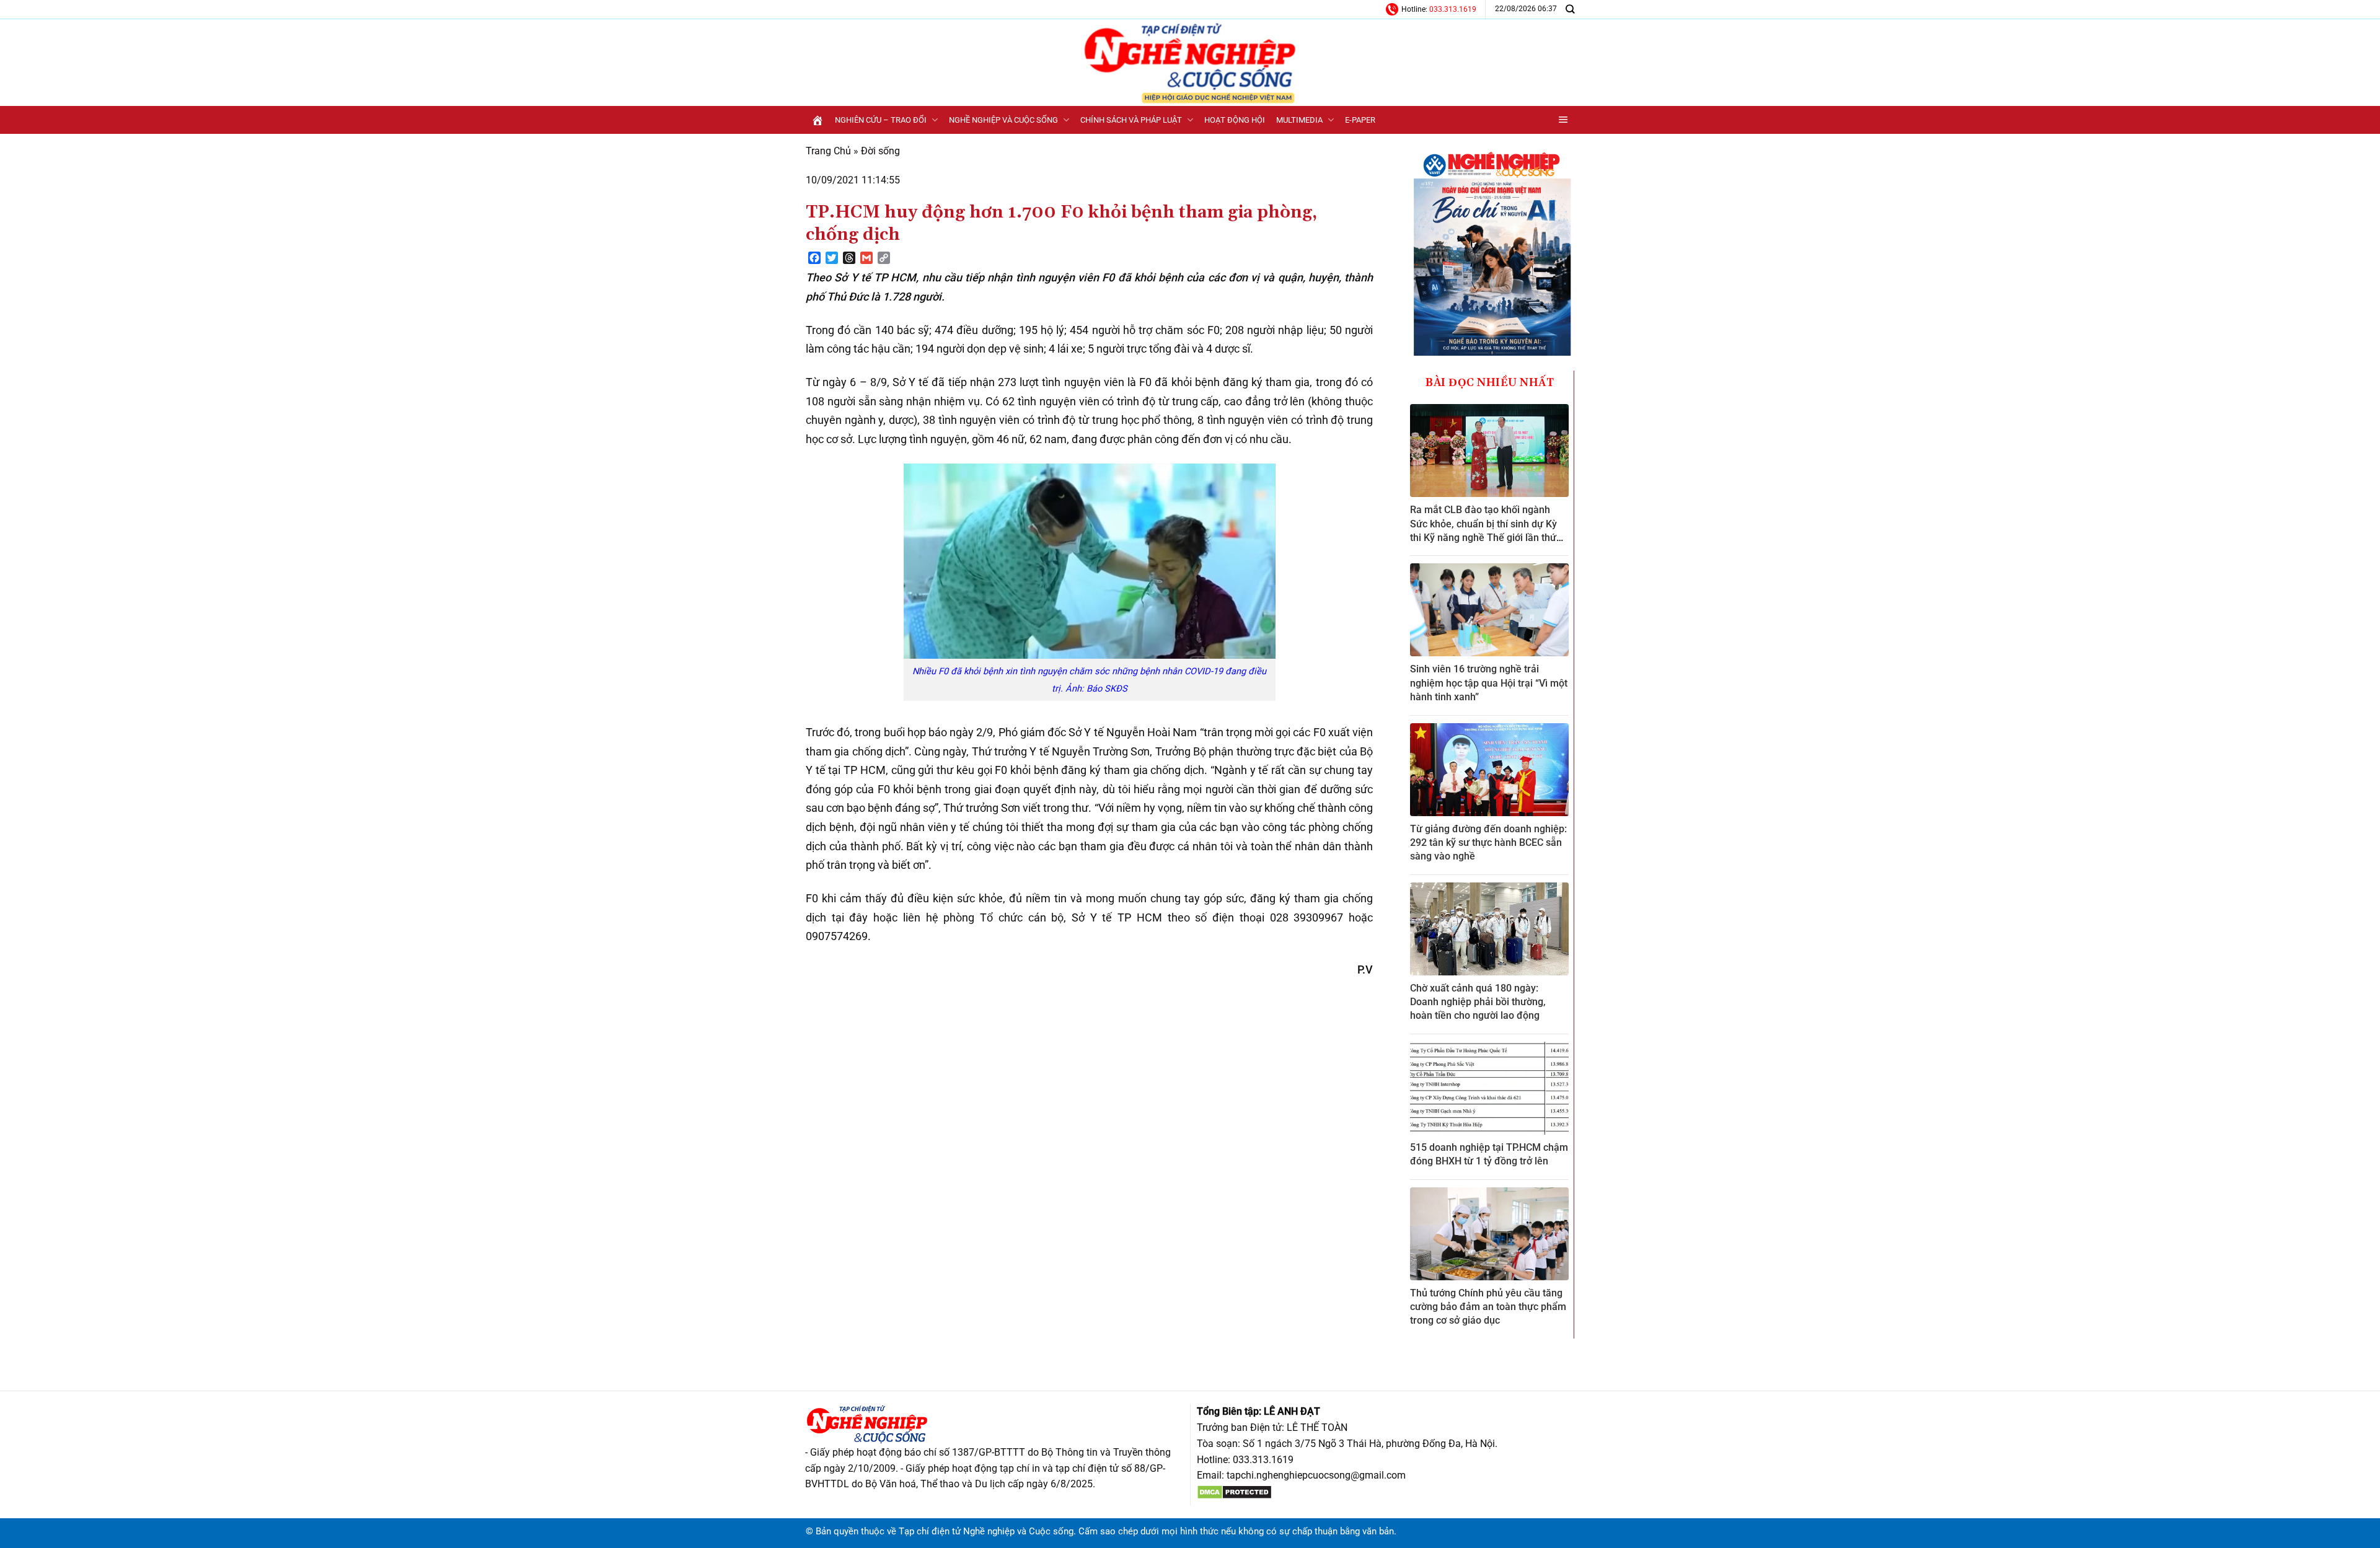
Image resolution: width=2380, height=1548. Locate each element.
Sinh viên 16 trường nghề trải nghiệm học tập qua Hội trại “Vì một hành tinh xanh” (1489, 683)
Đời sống (880, 151)
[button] (1563, 120)
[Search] (1570, 9)
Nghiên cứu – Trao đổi (881, 120)
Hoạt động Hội (1235, 120)
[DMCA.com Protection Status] (1234, 1491)
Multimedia (1299, 120)
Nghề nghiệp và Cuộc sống (1003, 120)
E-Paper (1360, 120)
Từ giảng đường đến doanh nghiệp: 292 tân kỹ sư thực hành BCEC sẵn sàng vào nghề (1488, 843)
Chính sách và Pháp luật (1131, 120)
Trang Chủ (828, 151)
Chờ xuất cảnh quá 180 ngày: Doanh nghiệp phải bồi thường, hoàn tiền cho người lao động (1478, 1002)
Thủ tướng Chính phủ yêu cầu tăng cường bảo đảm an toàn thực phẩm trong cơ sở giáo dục (1488, 1307)
